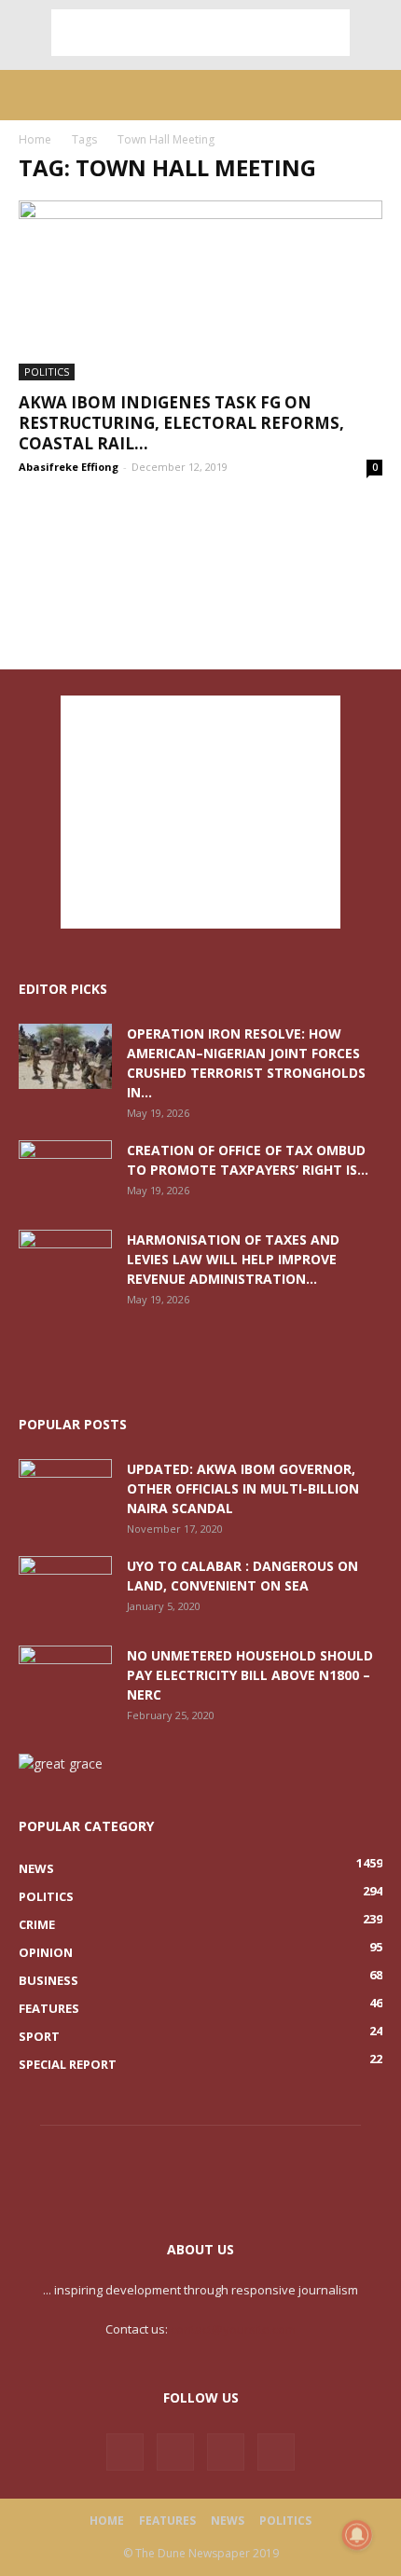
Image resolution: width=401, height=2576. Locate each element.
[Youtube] (276, 2452)
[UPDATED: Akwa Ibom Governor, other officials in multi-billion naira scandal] (65, 1492)
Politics (47, 372)
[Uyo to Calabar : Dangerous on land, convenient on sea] (65, 1589)
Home (35, 139)
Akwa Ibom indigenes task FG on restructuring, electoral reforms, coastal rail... (181, 423)
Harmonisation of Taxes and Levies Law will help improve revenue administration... (233, 1259)
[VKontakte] (226, 2452)
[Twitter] (175, 2452)
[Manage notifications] (357, 2535)
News (228, 2521)
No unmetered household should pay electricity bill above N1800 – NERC (250, 1675)
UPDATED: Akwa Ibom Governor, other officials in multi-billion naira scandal (243, 1488)
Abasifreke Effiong (69, 467)
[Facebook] (125, 2452)
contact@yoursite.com (233, 2329)
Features (167, 2521)
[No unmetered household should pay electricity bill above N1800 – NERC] (65, 1678)
